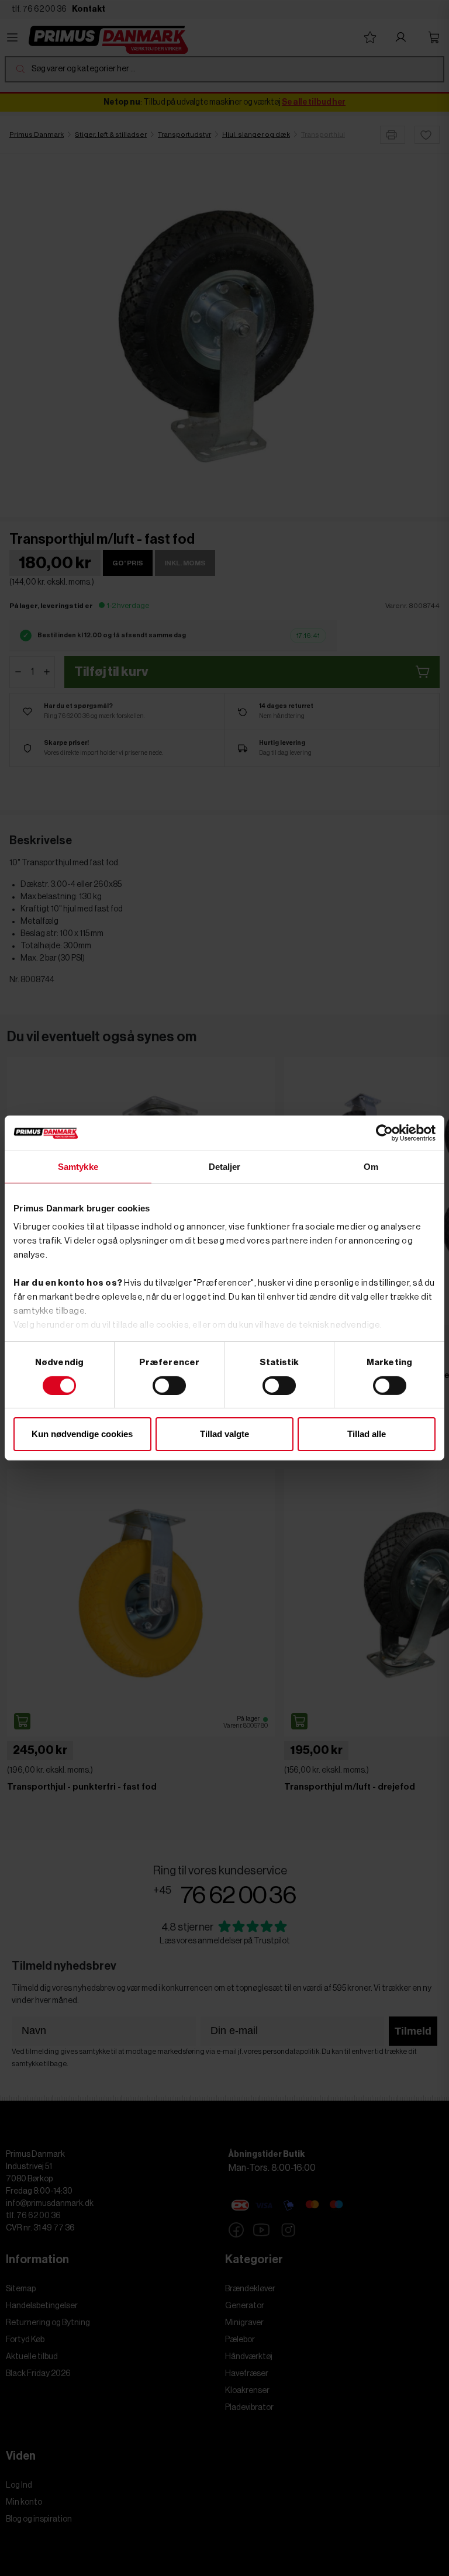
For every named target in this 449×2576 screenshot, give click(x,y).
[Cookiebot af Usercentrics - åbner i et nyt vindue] (384, 1133)
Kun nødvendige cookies (82, 1434)
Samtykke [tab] (78, 1167)
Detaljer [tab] (225, 1167)
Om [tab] (371, 1167)
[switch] (169, 1386)
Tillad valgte (224, 1434)
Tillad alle (367, 1434)
